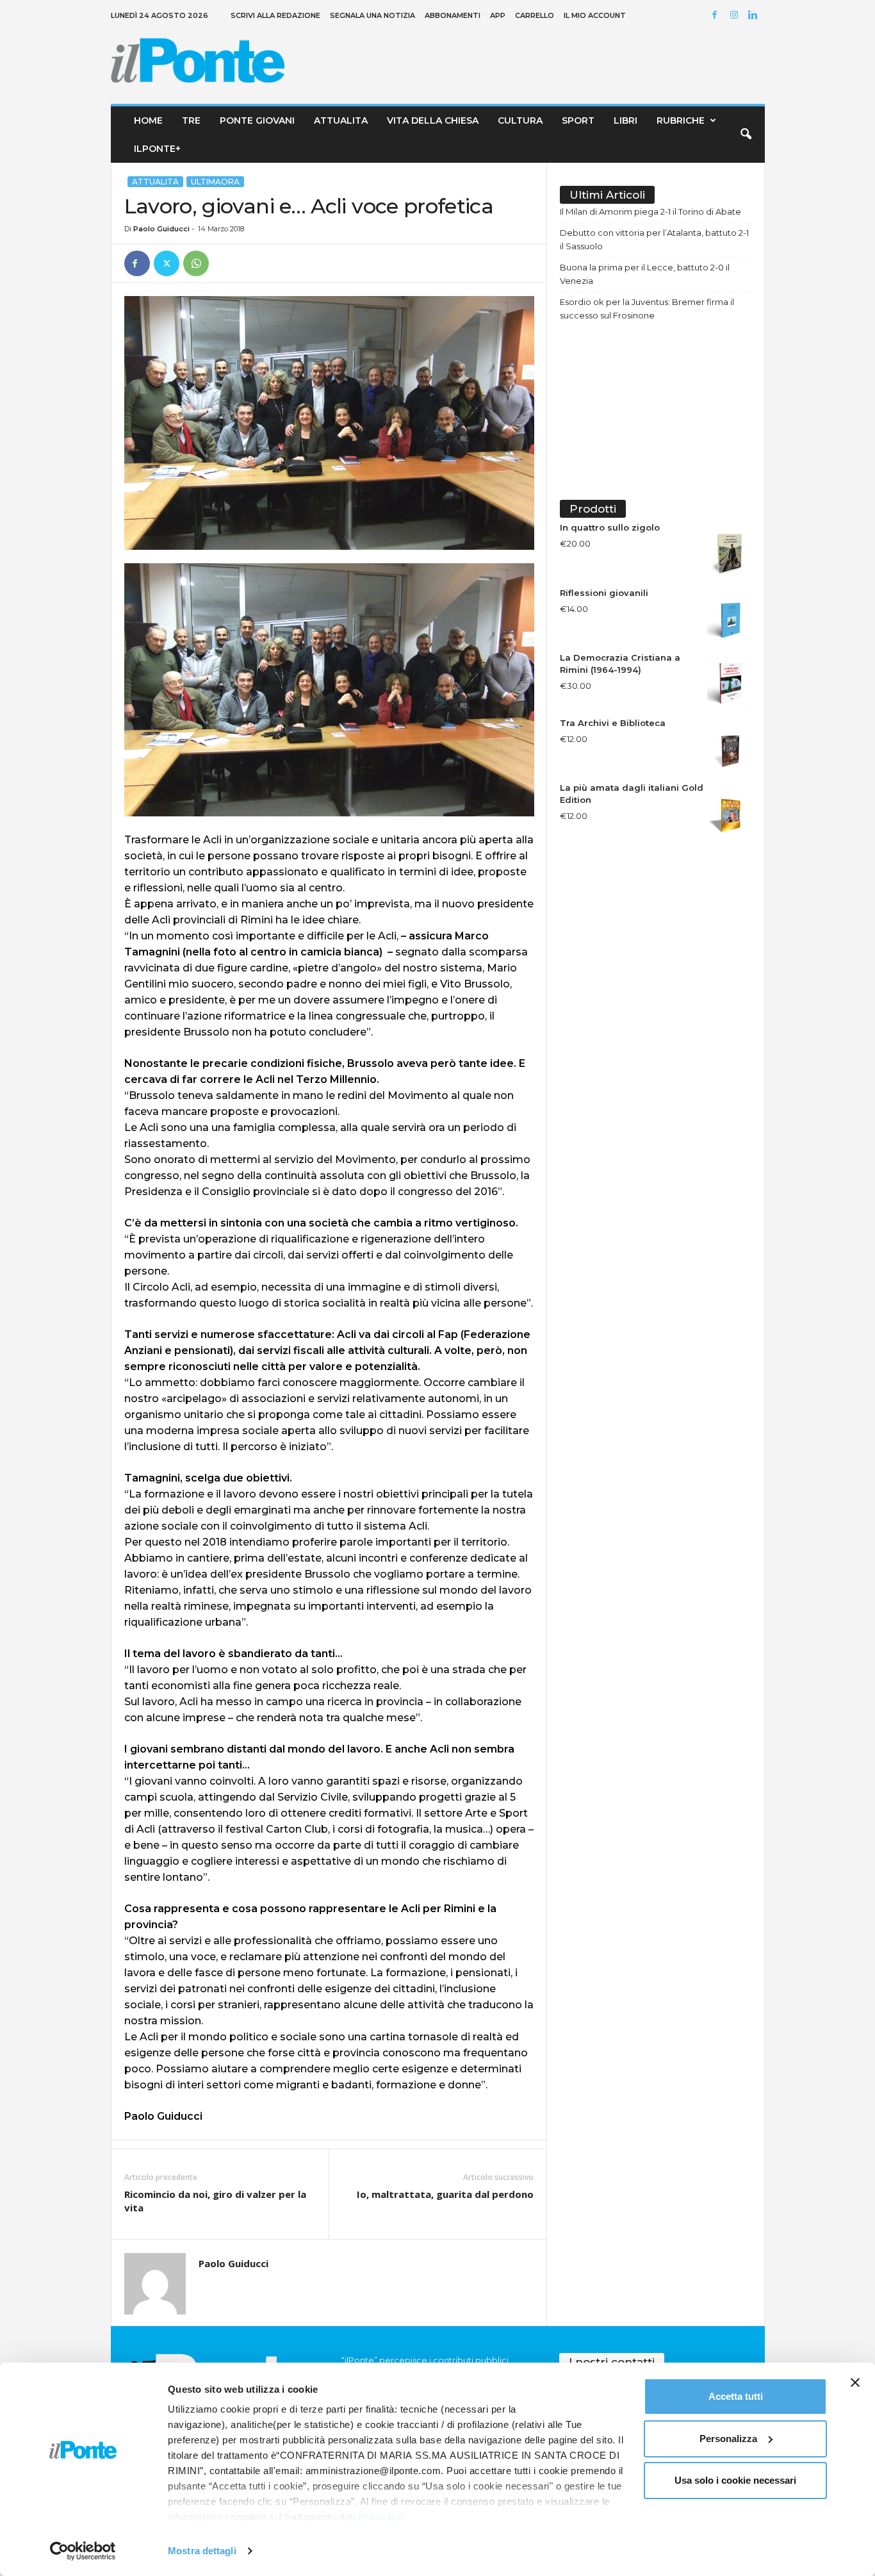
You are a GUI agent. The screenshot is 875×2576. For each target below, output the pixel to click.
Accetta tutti (736, 2396)
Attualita (341, 120)
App (498, 15)
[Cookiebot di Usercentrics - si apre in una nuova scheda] (83, 2551)
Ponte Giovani (257, 120)
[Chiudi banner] (855, 2382)
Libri (626, 120)
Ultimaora (215, 182)
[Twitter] (167, 263)
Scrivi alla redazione (275, 15)
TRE (191, 120)
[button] (746, 135)
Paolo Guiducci (161, 229)
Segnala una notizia (372, 15)
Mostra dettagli (202, 2551)
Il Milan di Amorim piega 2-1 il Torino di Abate (650, 211)
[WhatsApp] (196, 263)
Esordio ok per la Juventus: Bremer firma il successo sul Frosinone (647, 309)
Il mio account (595, 15)
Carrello (535, 15)
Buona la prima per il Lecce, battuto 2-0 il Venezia (645, 274)
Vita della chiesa (433, 120)
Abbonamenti (453, 15)
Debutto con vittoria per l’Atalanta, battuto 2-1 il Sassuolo (654, 239)
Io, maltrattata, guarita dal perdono (445, 2194)
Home (148, 120)
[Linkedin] (755, 16)
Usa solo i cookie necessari (735, 2480)
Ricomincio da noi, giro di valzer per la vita (215, 2201)
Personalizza (728, 2439)
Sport (578, 120)
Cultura (520, 120)
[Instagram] (736, 16)
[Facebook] (717, 16)
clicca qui (381, 2517)
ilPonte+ (157, 149)
